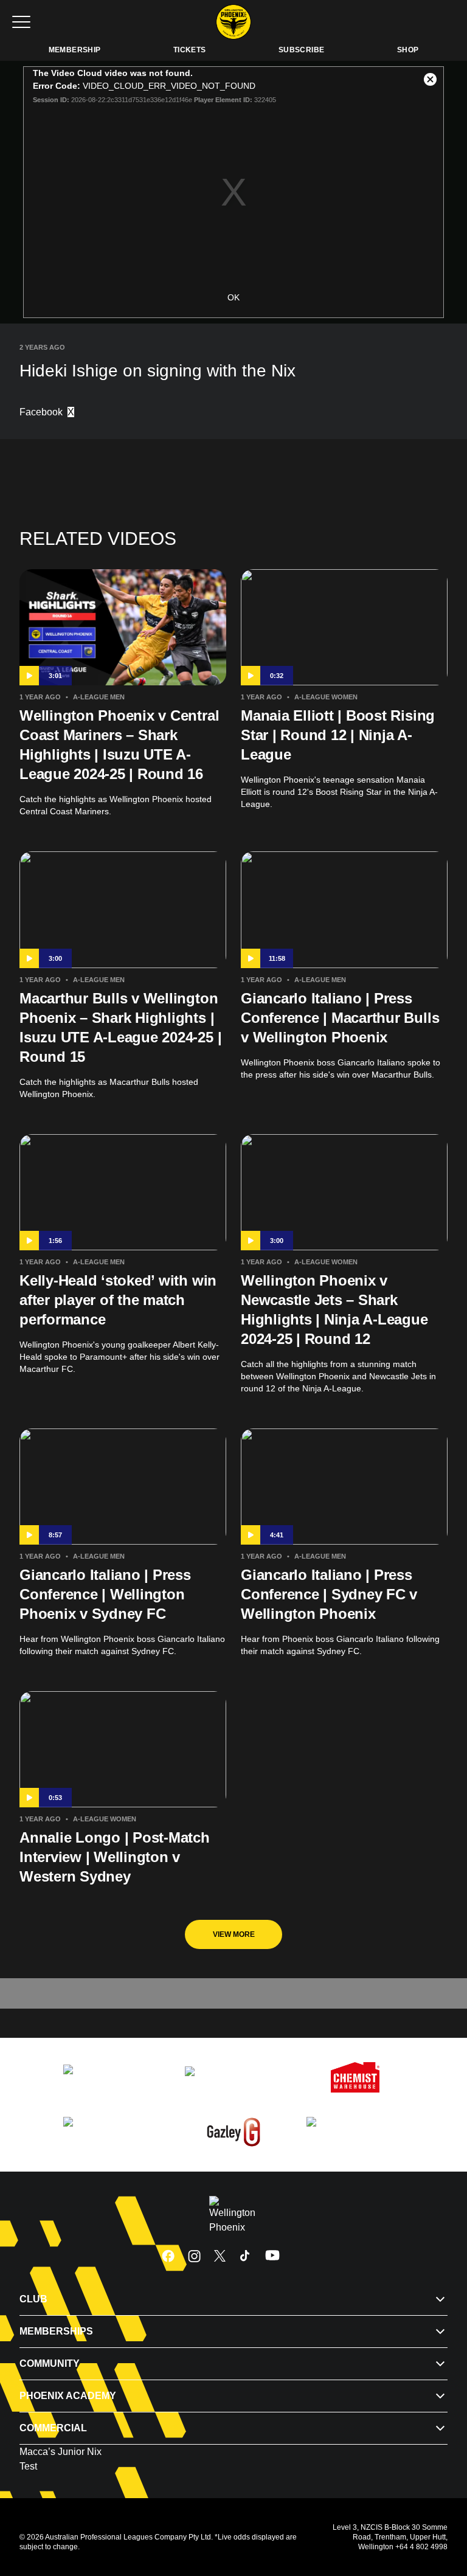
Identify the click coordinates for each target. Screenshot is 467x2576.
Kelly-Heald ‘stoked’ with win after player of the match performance (118, 1300)
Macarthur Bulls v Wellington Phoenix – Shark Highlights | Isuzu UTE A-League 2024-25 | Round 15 (120, 1027)
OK (233, 297)
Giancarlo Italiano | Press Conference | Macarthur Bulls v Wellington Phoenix (340, 1018)
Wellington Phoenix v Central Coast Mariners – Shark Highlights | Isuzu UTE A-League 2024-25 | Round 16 (119, 745)
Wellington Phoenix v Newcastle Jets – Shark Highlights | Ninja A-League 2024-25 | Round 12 (334, 1310)
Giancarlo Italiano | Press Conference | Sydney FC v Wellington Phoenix (329, 1594)
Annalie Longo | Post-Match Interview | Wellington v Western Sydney (115, 1857)
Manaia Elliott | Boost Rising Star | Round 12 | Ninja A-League (338, 735)
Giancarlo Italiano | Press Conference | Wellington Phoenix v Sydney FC (105, 1594)
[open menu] (21, 22)
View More (234, 1934)
